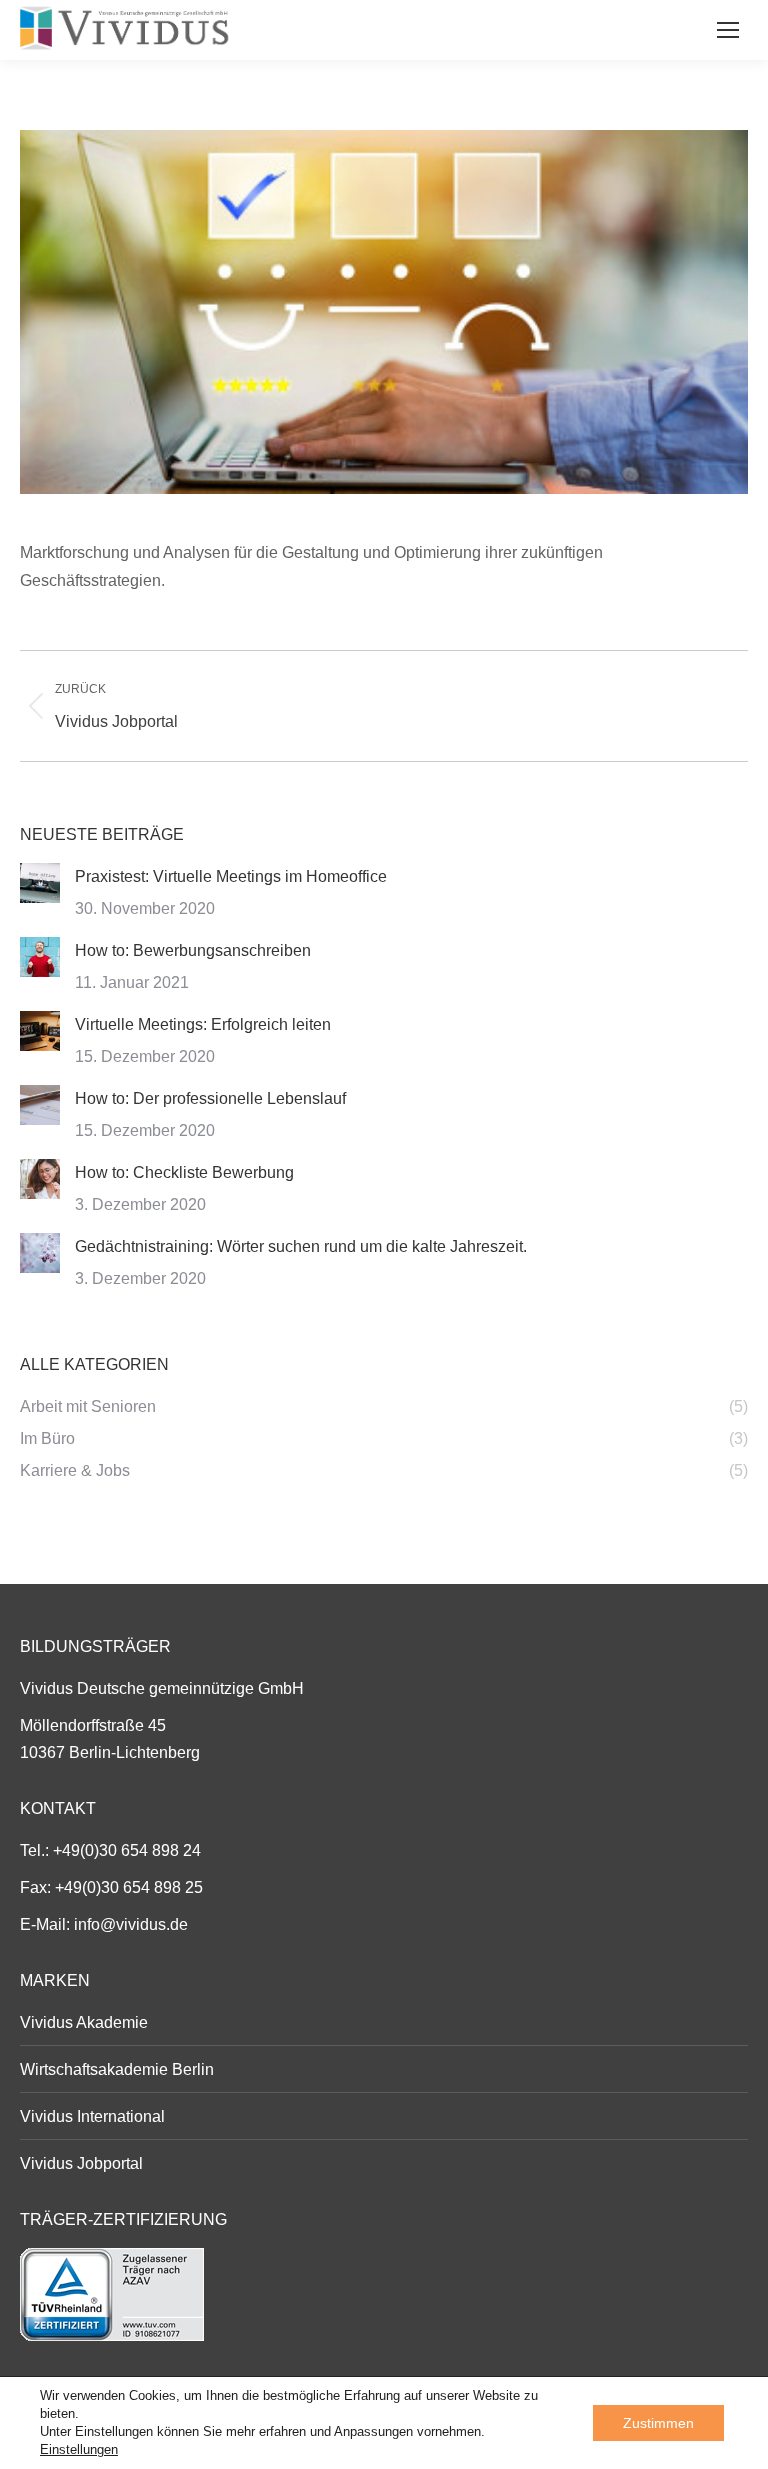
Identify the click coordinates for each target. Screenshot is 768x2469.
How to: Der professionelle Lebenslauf (210, 1098)
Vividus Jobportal (81, 2163)
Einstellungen (79, 2449)
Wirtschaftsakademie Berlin (117, 2069)
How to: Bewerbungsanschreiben (193, 950)
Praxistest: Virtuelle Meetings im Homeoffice (231, 876)
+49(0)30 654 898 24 (127, 1850)
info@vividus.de (131, 1924)
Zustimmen (658, 2423)
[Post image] (40, 883)
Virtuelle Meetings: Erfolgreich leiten (203, 1024)
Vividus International (92, 2116)
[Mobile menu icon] (728, 30)
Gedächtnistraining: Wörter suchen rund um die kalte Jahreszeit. (301, 1246)
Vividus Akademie (84, 2022)
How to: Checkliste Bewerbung (184, 1172)
